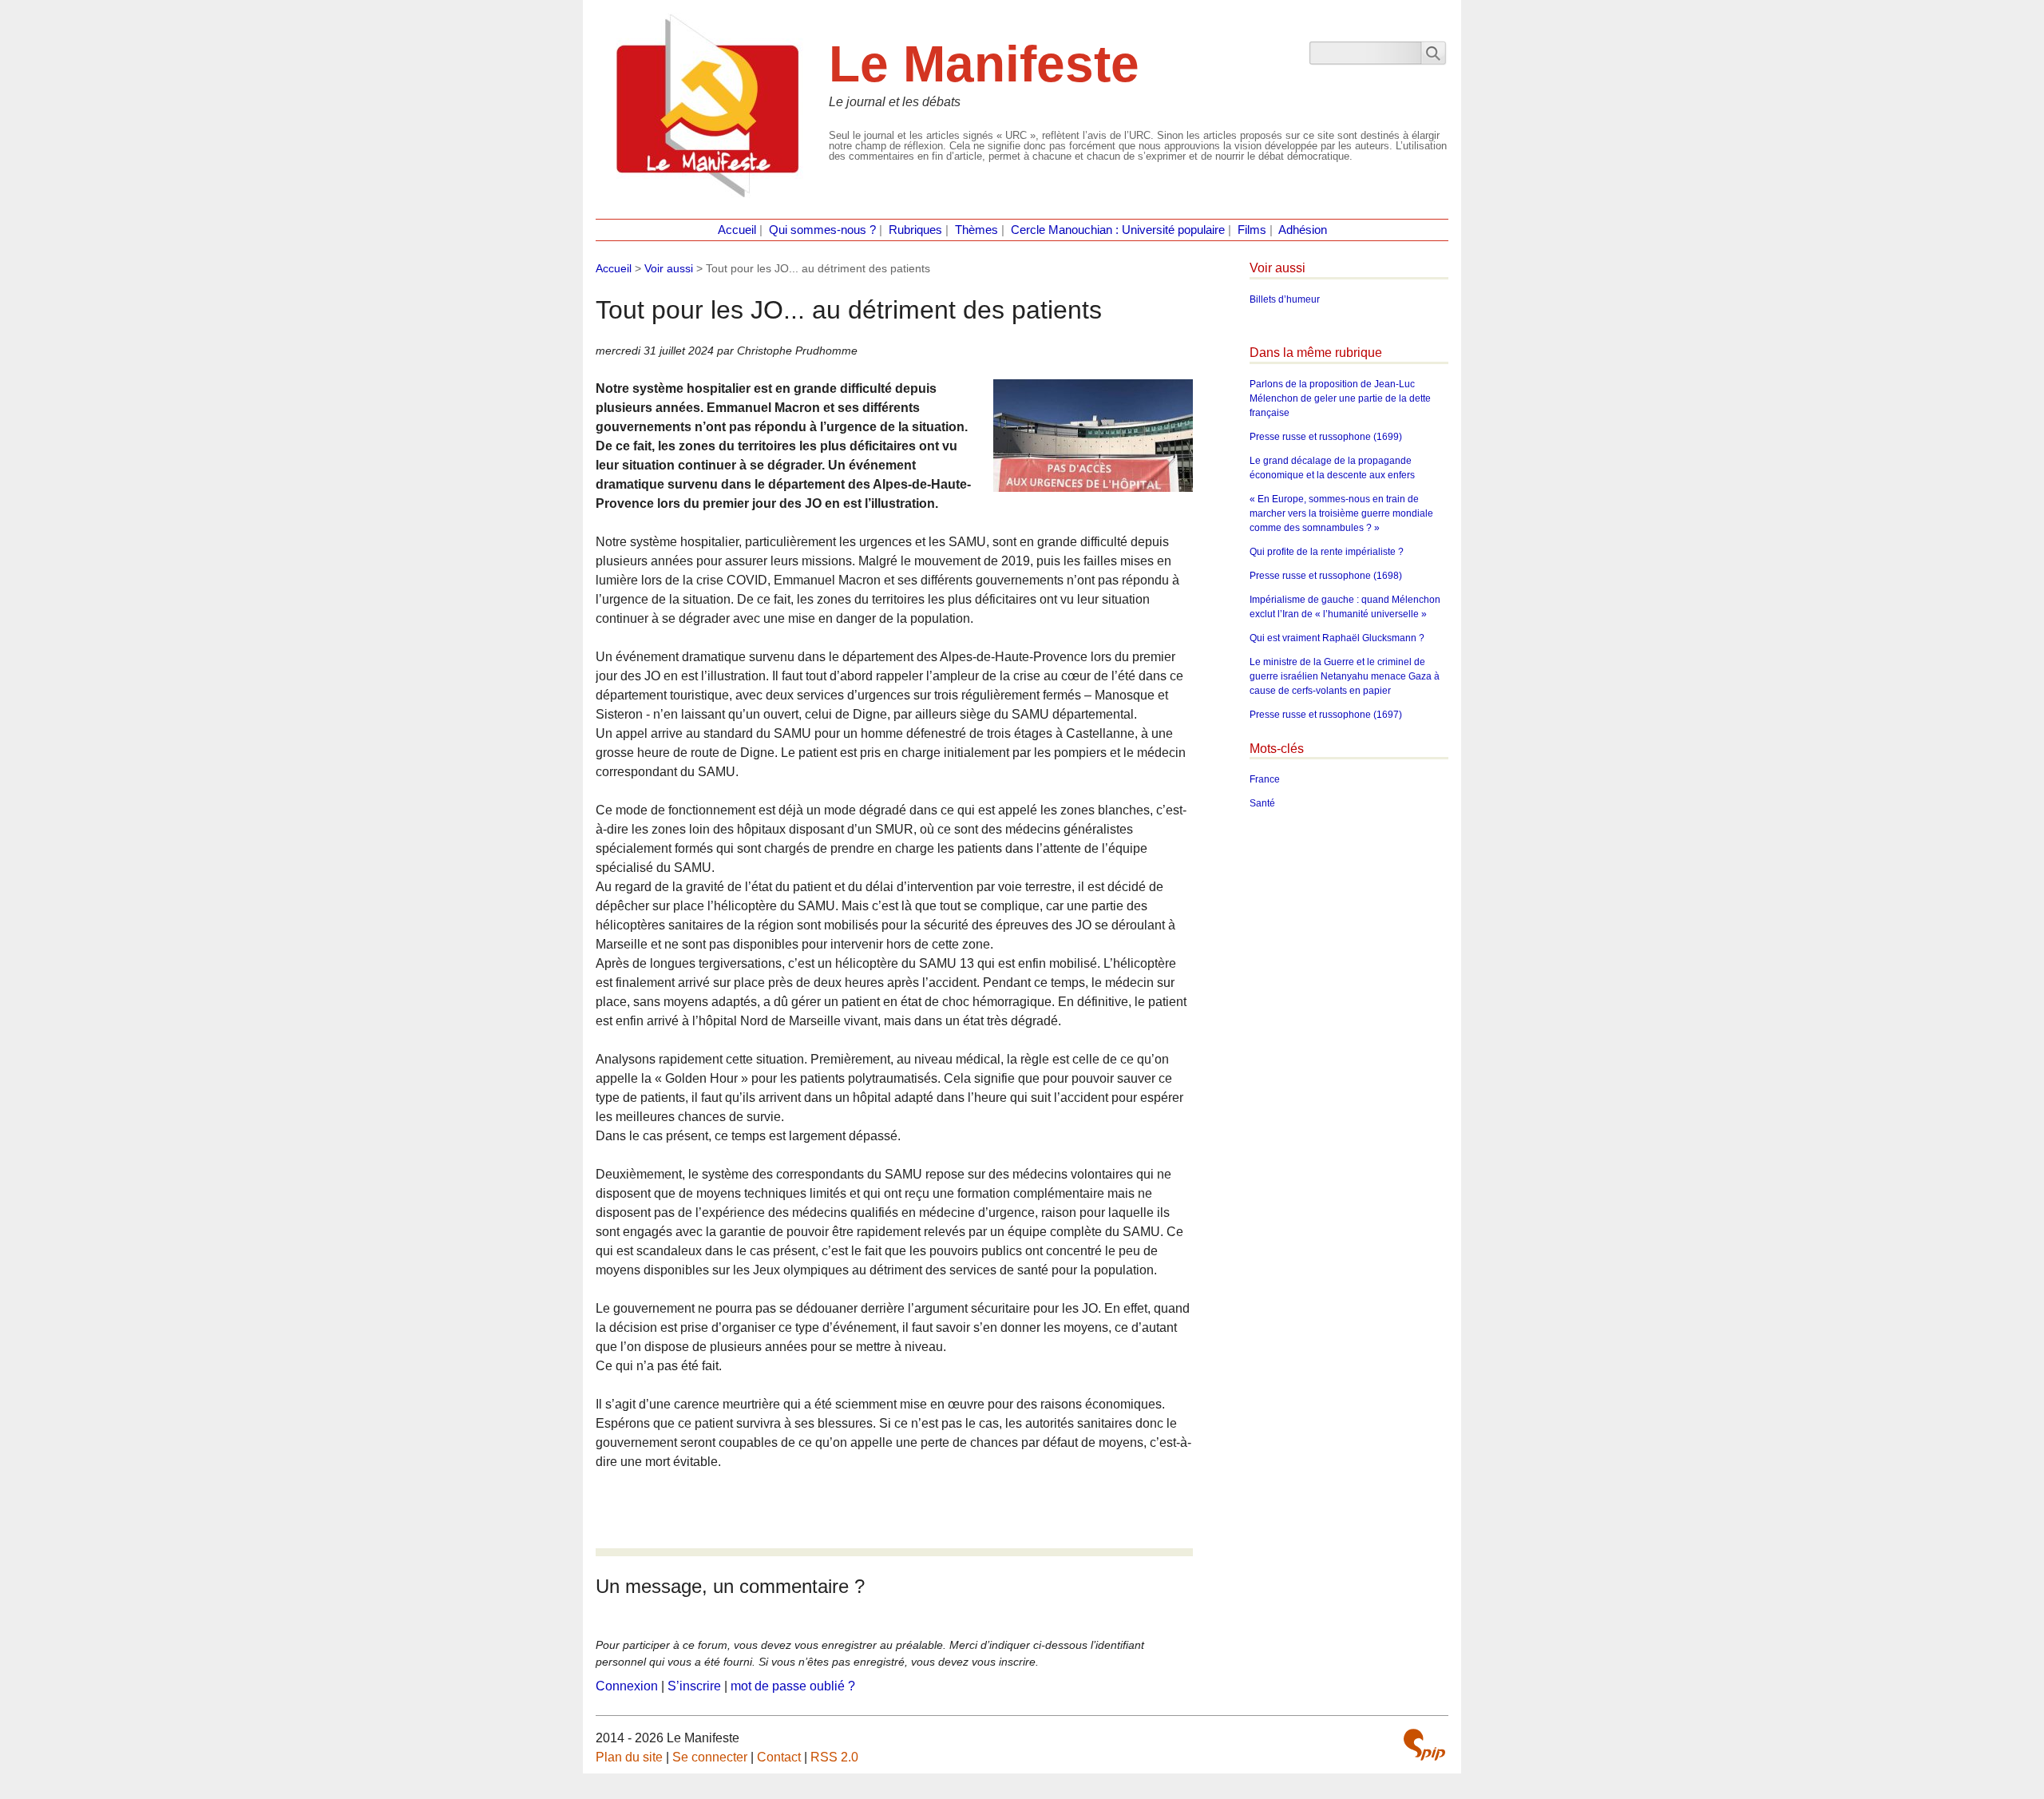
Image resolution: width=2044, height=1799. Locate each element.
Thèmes (976, 230)
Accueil (737, 230)
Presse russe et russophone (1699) (1326, 437)
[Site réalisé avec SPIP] (1424, 1745)
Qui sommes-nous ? (822, 230)
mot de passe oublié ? (793, 1686)
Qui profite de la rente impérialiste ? (1327, 552)
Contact (779, 1757)
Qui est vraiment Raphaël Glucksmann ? (1337, 638)
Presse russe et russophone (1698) (1326, 576)
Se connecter (710, 1757)
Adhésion (1303, 230)
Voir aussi (669, 268)
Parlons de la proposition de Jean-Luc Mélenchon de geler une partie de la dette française (1340, 398)
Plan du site (629, 1757)
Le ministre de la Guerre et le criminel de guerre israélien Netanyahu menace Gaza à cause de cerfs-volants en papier (1345, 676)
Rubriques (915, 230)
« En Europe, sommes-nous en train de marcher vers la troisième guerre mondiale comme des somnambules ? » (1341, 513)
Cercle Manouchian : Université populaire (1118, 230)
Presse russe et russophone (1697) (1326, 715)
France (1265, 779)
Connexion (627, 1686)
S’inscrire (694, 1686)
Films (1252, 230)
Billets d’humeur (1285, 299)
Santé (1262, 803)
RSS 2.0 (834, 1757)
